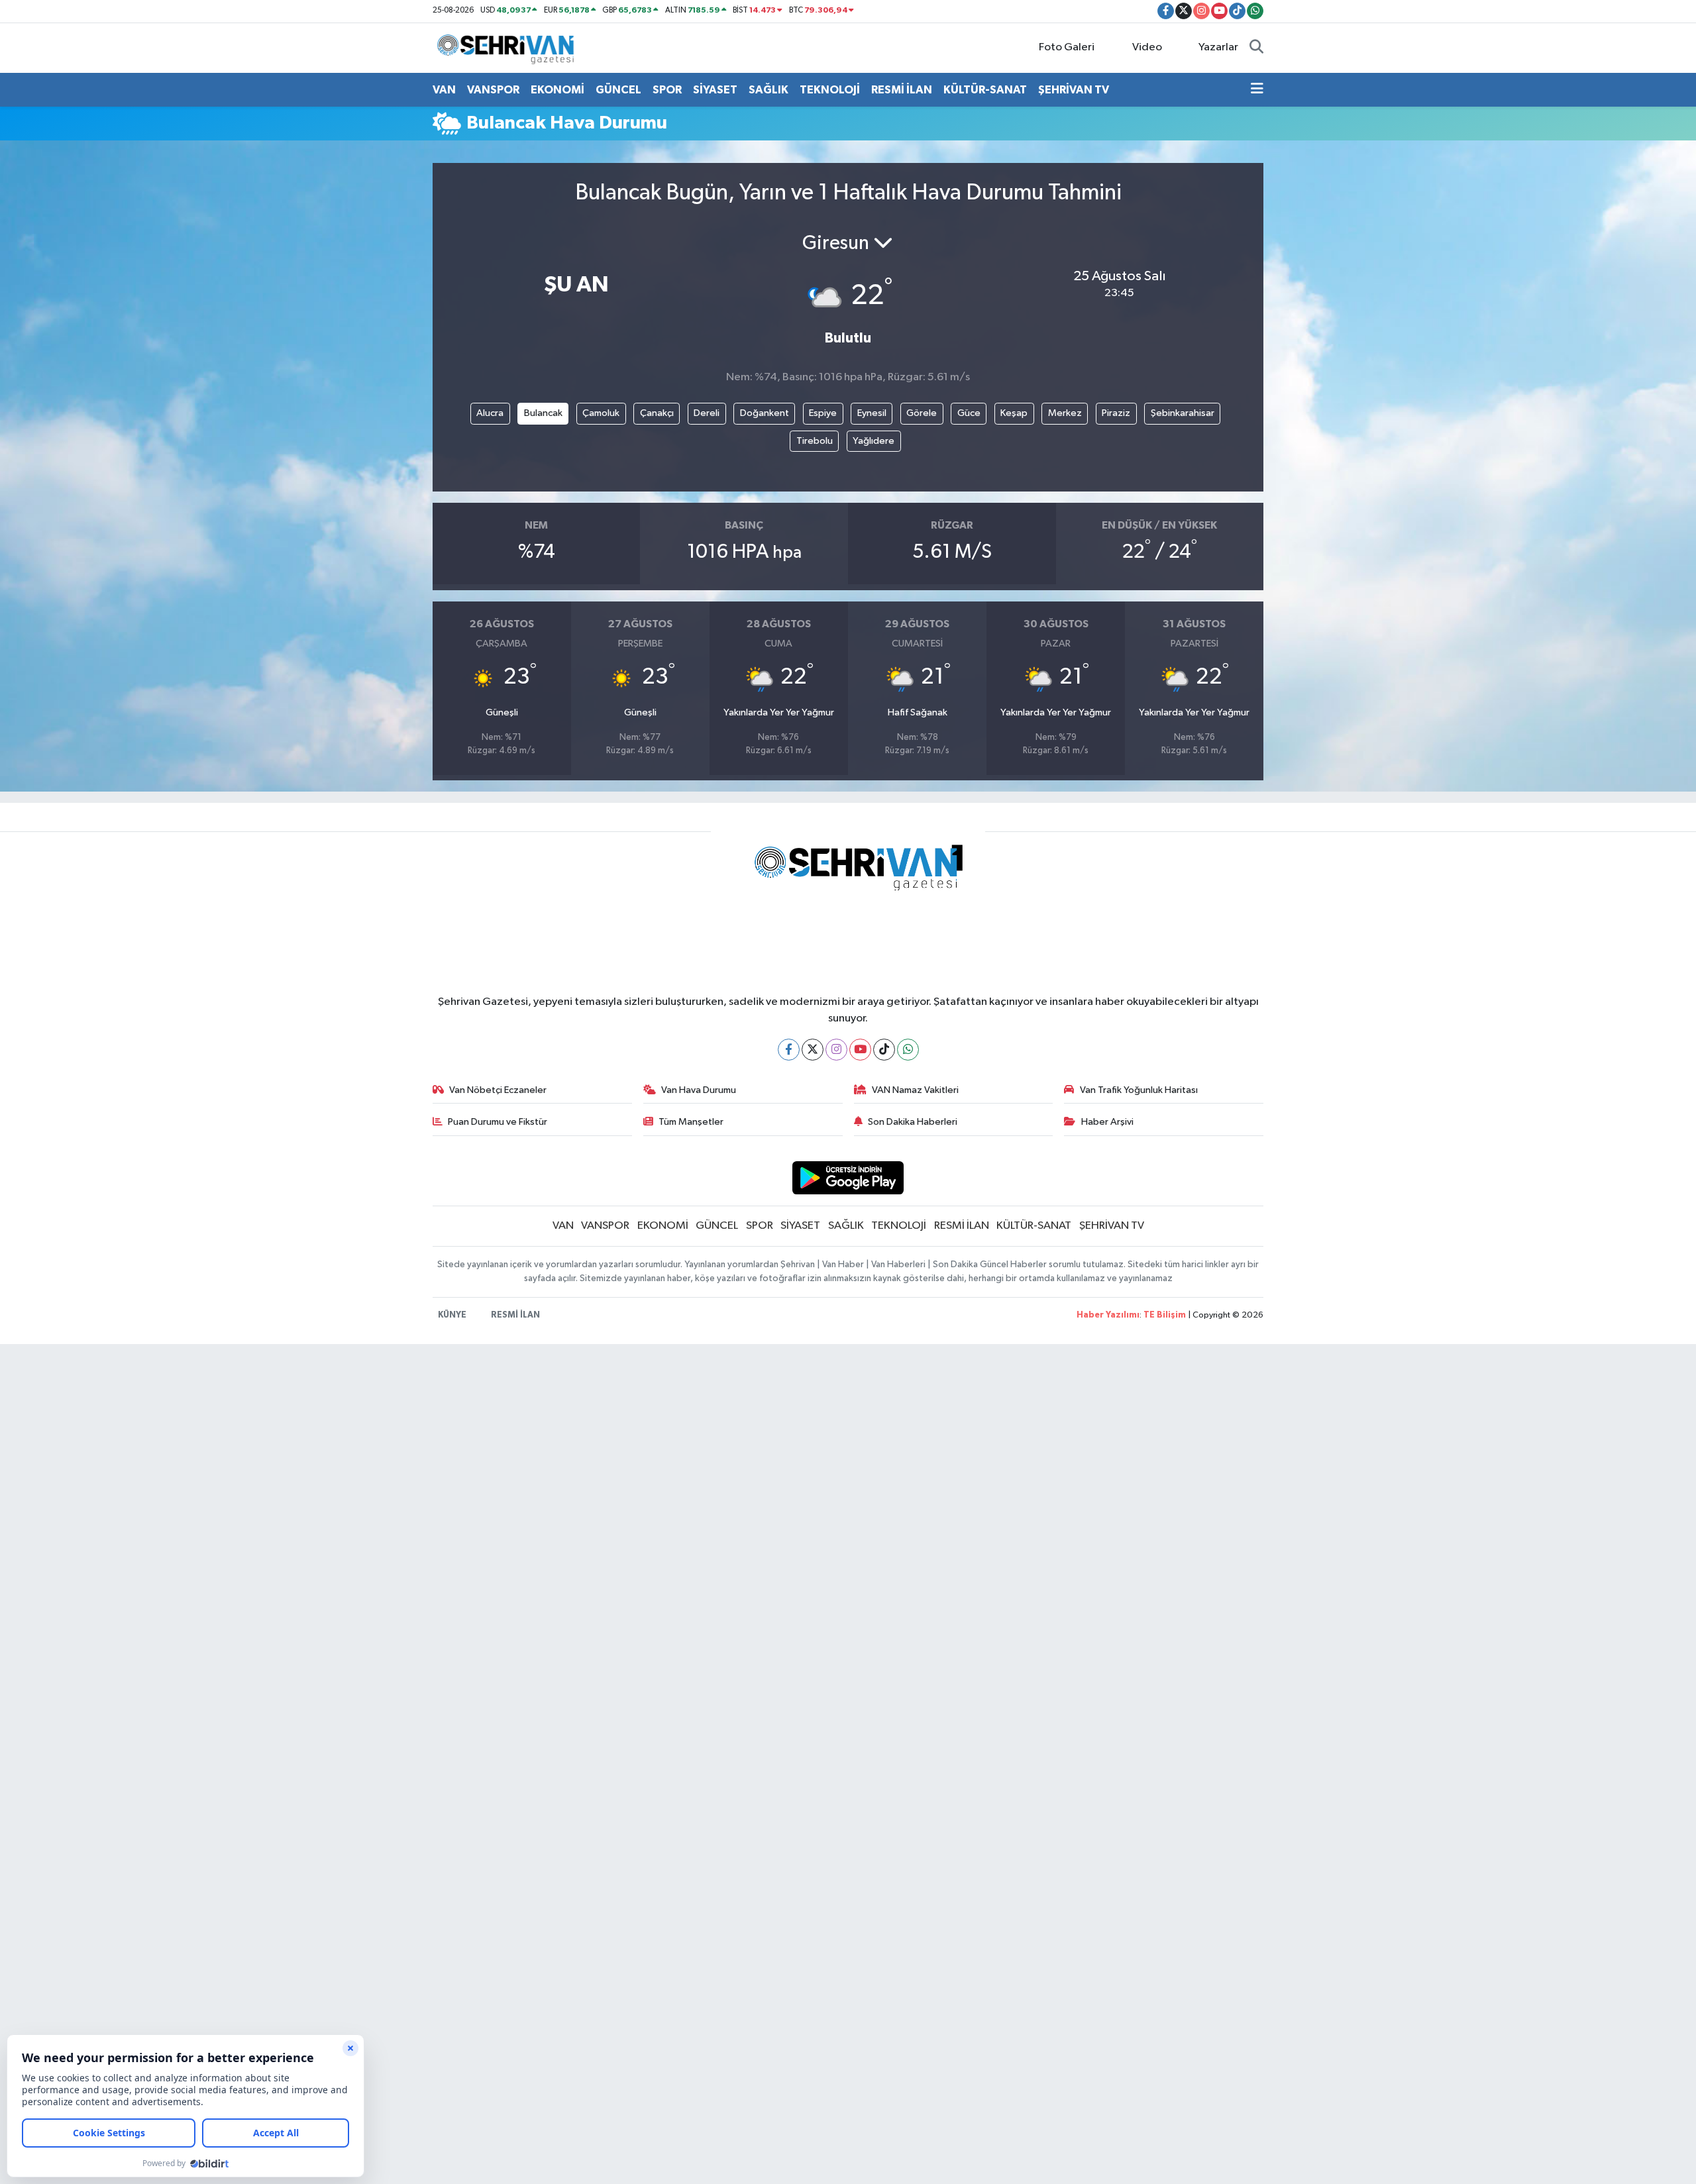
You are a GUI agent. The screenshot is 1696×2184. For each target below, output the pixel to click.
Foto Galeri (1067, 47)
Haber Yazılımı (1108, 1315)
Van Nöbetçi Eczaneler (498, 1090)
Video (1147, 47)
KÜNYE (452, 1315)
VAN (444, 90)
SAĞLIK (768, 90)
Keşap (1014, 413)
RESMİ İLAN (902, 90)
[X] (813, 1050)
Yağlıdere (874, 441)
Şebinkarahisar (1183, 413)
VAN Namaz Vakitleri (915, 1090)
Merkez (1065, 413)
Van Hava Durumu (699, 1090)
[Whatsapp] (908, 1050)
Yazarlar (1218, 47)
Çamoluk (601, 413)
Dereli (707, 413)
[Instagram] (836, 1050)
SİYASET (715, 90)
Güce (969, 413)
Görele (922, 413)
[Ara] (1256, 48)
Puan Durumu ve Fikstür (498, 1122)
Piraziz (1116, 413)
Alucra (490, 413)
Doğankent (765, 413)
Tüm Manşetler (691, 1122)
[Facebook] (789, 1050)
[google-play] (848, 1177)
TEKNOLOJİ (830, 90)
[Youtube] (860, 1050)
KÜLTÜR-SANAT (985, 90)
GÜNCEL (618, 90)
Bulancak (543, 413)
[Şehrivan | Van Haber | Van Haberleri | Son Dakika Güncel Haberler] (509, 47)
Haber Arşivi (1107, 1122)
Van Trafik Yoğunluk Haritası (1139, 1090)
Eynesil (872, 413)
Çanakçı (657, 413)
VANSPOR (493, 90)
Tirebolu (815, 441)
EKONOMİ (557, 90)
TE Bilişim (1165, 1315)
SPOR (667, 90)
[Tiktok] (884, 1050)
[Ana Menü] (1257, 90)
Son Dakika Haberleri (913, 1122)
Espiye (823, 413)
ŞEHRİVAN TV (1074, 90)
